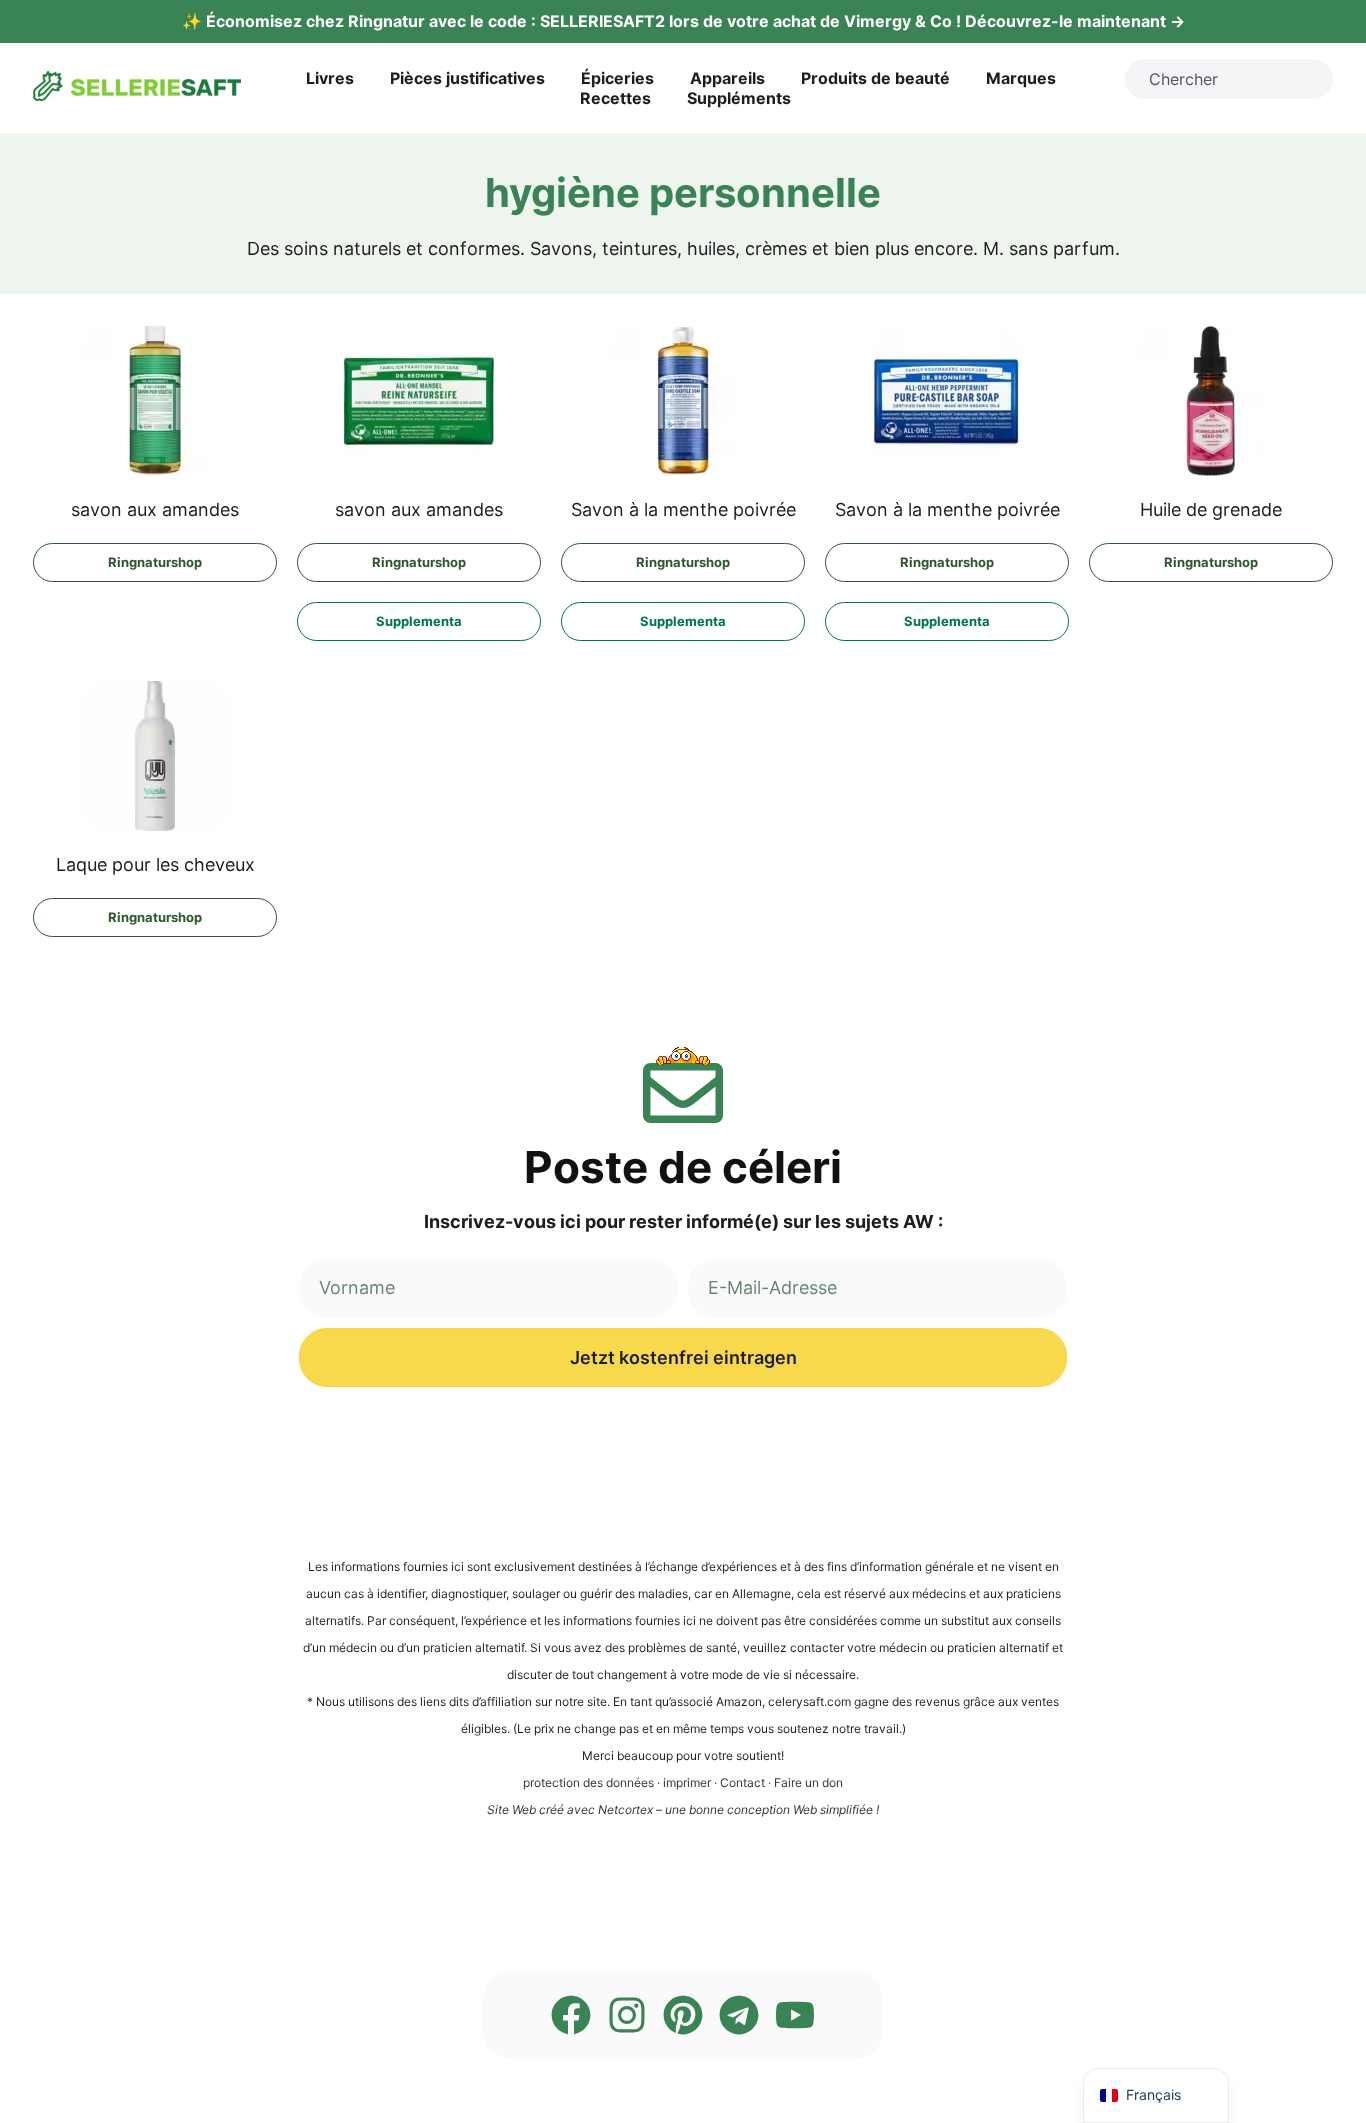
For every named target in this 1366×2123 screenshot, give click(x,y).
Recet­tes (615, 98)
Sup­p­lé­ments (739, 98)
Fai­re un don (808, 1782)
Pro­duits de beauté (875, 78)
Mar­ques (1021, 78)
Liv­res (330, 78)
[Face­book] (571, 2015)
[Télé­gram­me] (739, 2015)
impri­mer (687, 1782)
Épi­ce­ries (617, 78)
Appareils (727, 78)
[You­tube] (795, 2015)
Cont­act (742, 1782)
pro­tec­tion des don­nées (588, 1782)
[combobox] (1229, 79)
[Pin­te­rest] (683, 2015)
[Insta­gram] (627, 2015)
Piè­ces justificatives (467, 78)
